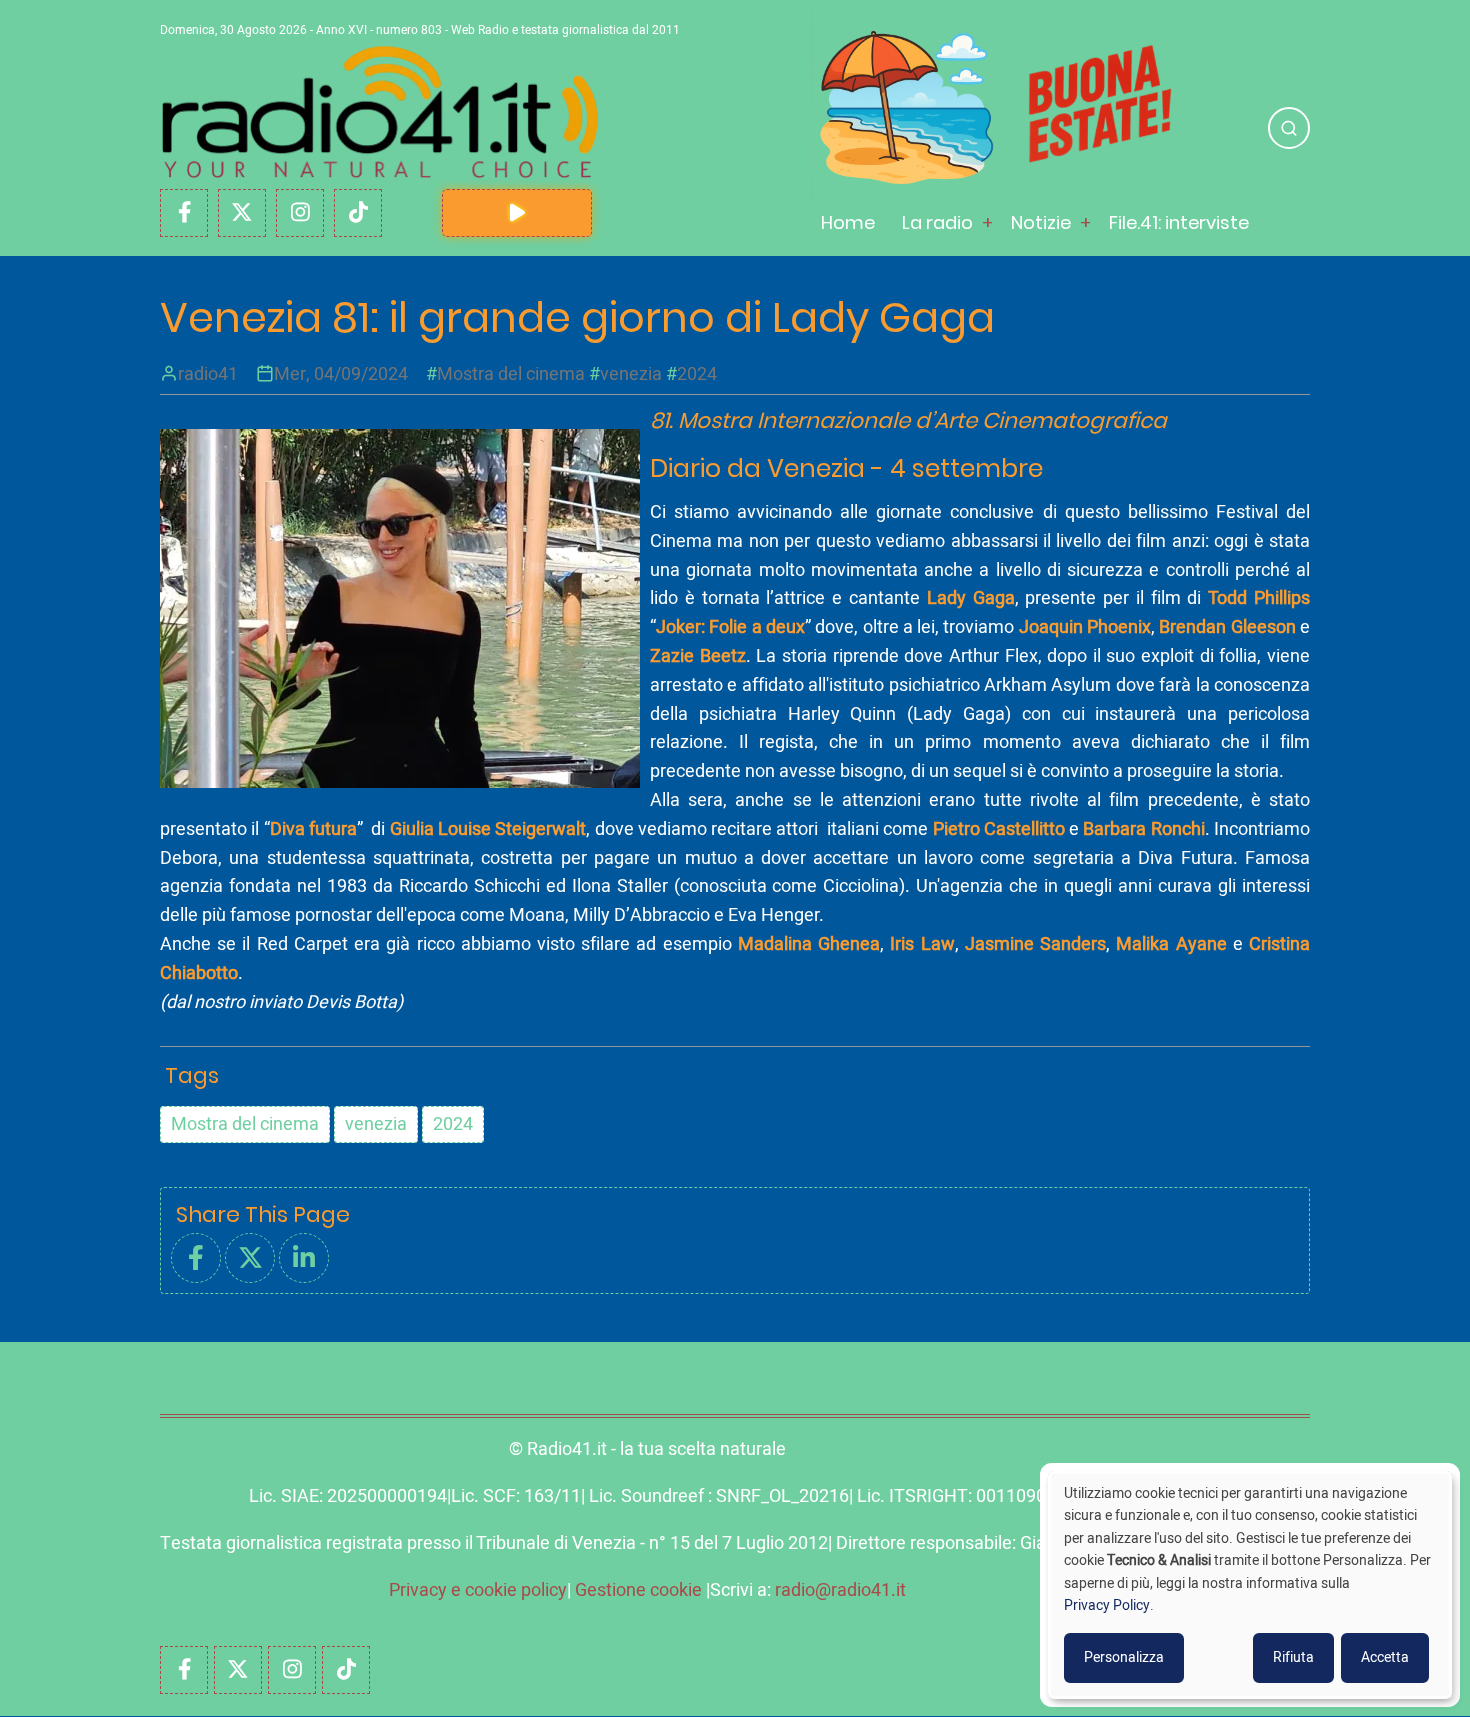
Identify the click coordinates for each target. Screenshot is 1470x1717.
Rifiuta (1293, 1657)
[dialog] (1250, 1585)
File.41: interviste (1179, 222)
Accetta (1385, 1657)
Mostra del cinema (511, 374)
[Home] (380, 112)
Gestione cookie (638, 1590)
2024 (697, 374)
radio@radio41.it (840, 1590)
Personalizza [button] (1124, 1657)
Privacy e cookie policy (478, 1590)
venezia (631, 374)
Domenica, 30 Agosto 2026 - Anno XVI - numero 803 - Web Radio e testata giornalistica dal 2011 (420, 30)
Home (848, 222)
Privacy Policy (1107, 1605)
